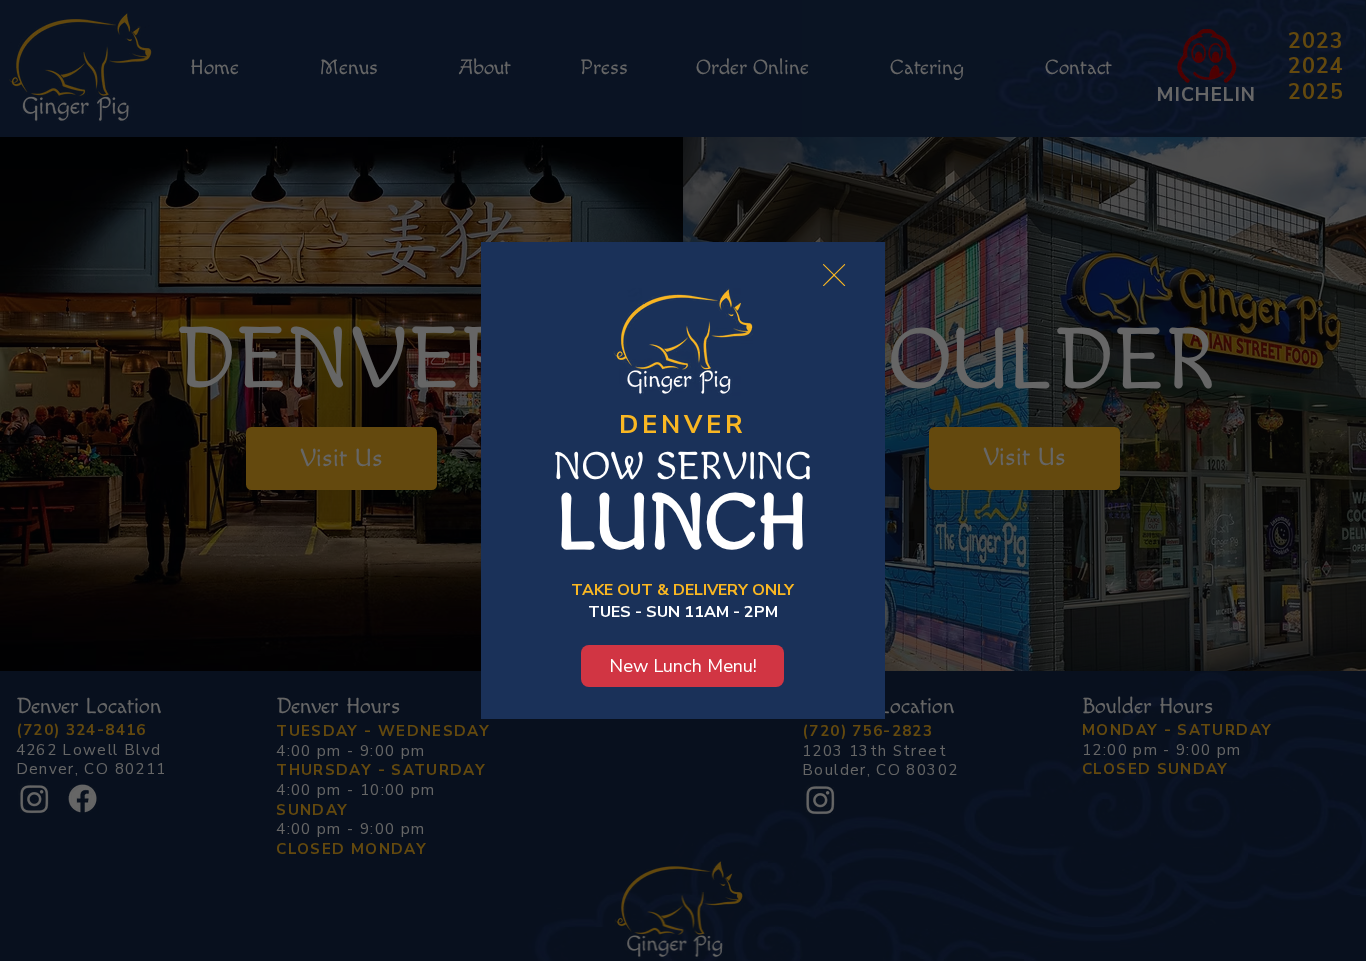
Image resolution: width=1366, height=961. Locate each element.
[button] (834, 276)
